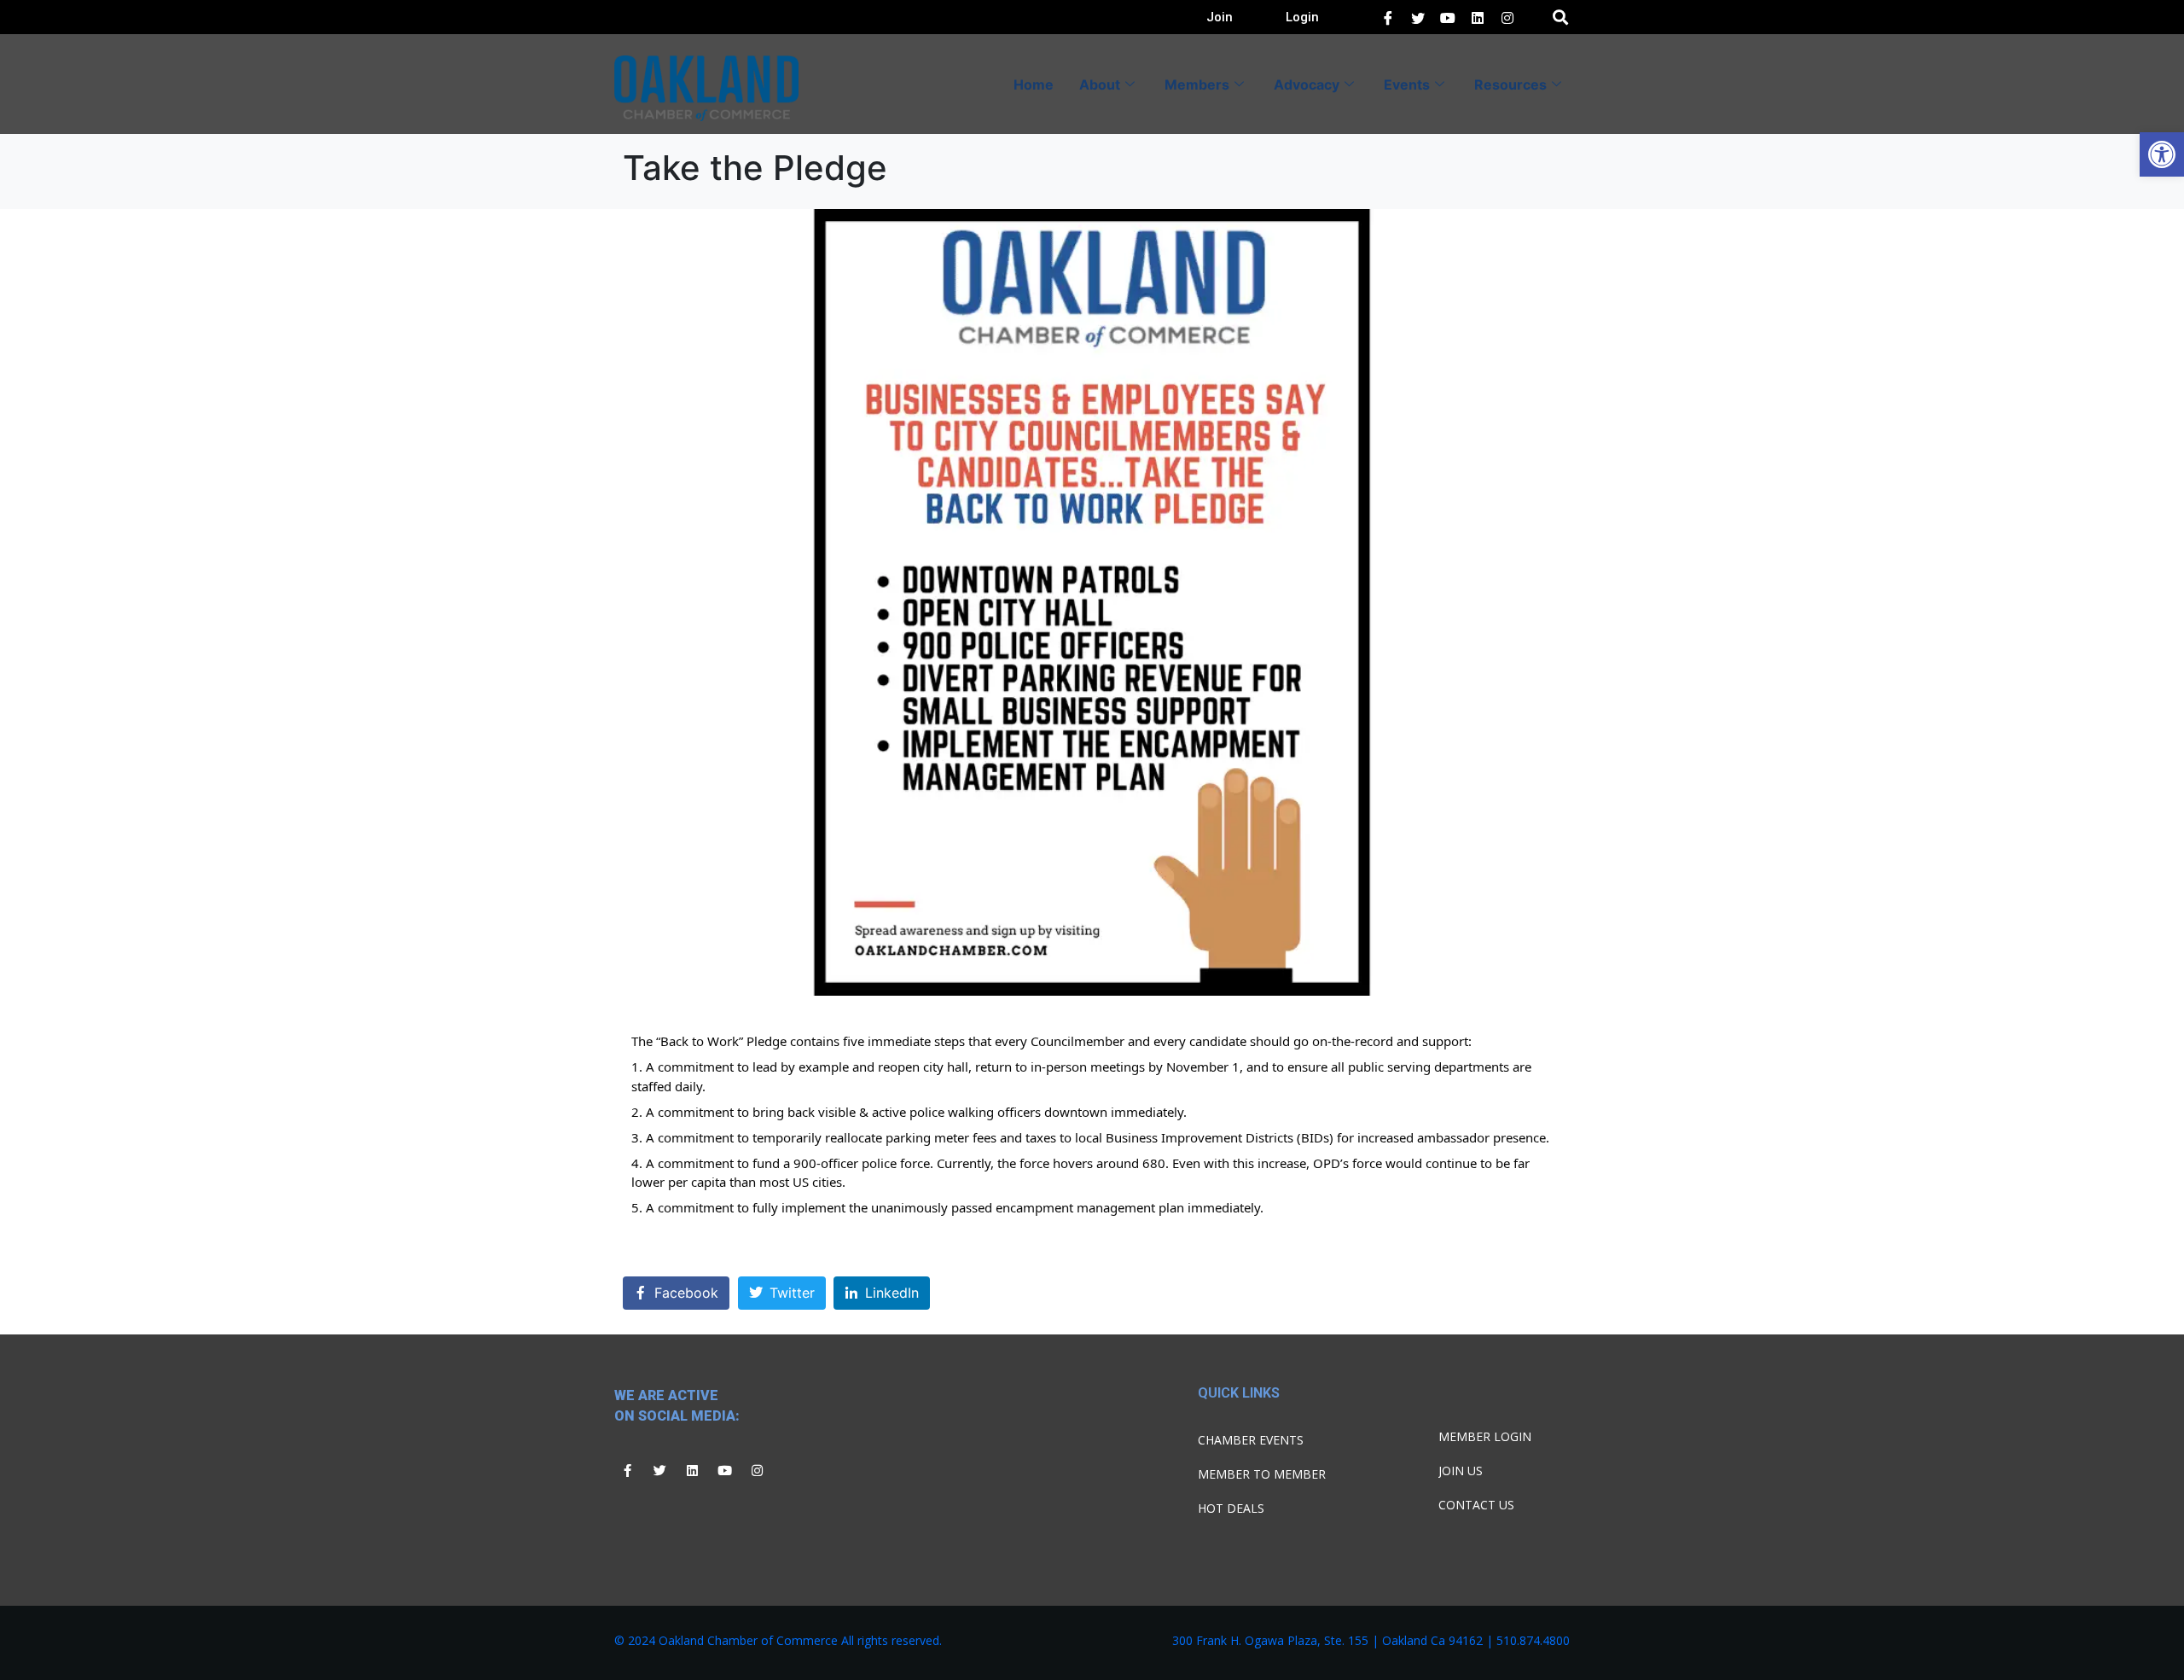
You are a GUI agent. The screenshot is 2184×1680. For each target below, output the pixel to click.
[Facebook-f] (627, 1470)
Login (1302, 17)
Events (1407, 84)
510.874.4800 (1533, 1640)
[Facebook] (1388, 17)
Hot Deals (1231, 1508)
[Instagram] (757, 1470)
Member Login (1485, 1436)
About (1100, 84)
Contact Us (1476, 1505)
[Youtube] (724, 1470)
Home (1034, 84)
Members (1197, 84)
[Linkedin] (692, 1470)
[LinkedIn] (1448, 17)
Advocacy (1307, 84)
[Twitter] (1418, 17)
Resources (1510, 84)
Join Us (1461, 1471)
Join (1220, 17)
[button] (2162, 154)
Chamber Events (1251, 1440)
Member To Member (1262, 1474)
